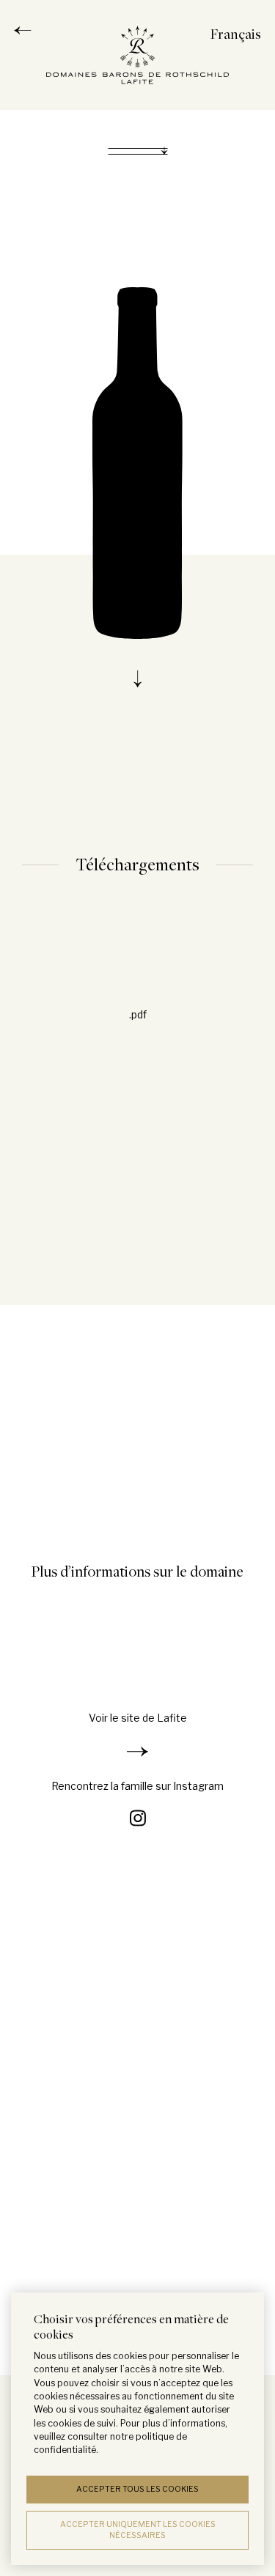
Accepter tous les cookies (137, 2489)
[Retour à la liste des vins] (23, 31)
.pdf (138, 1014)
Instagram (137, 1818)
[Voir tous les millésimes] (138, 152)
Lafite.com (138, 1752)
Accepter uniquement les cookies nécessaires (138, 2530)
